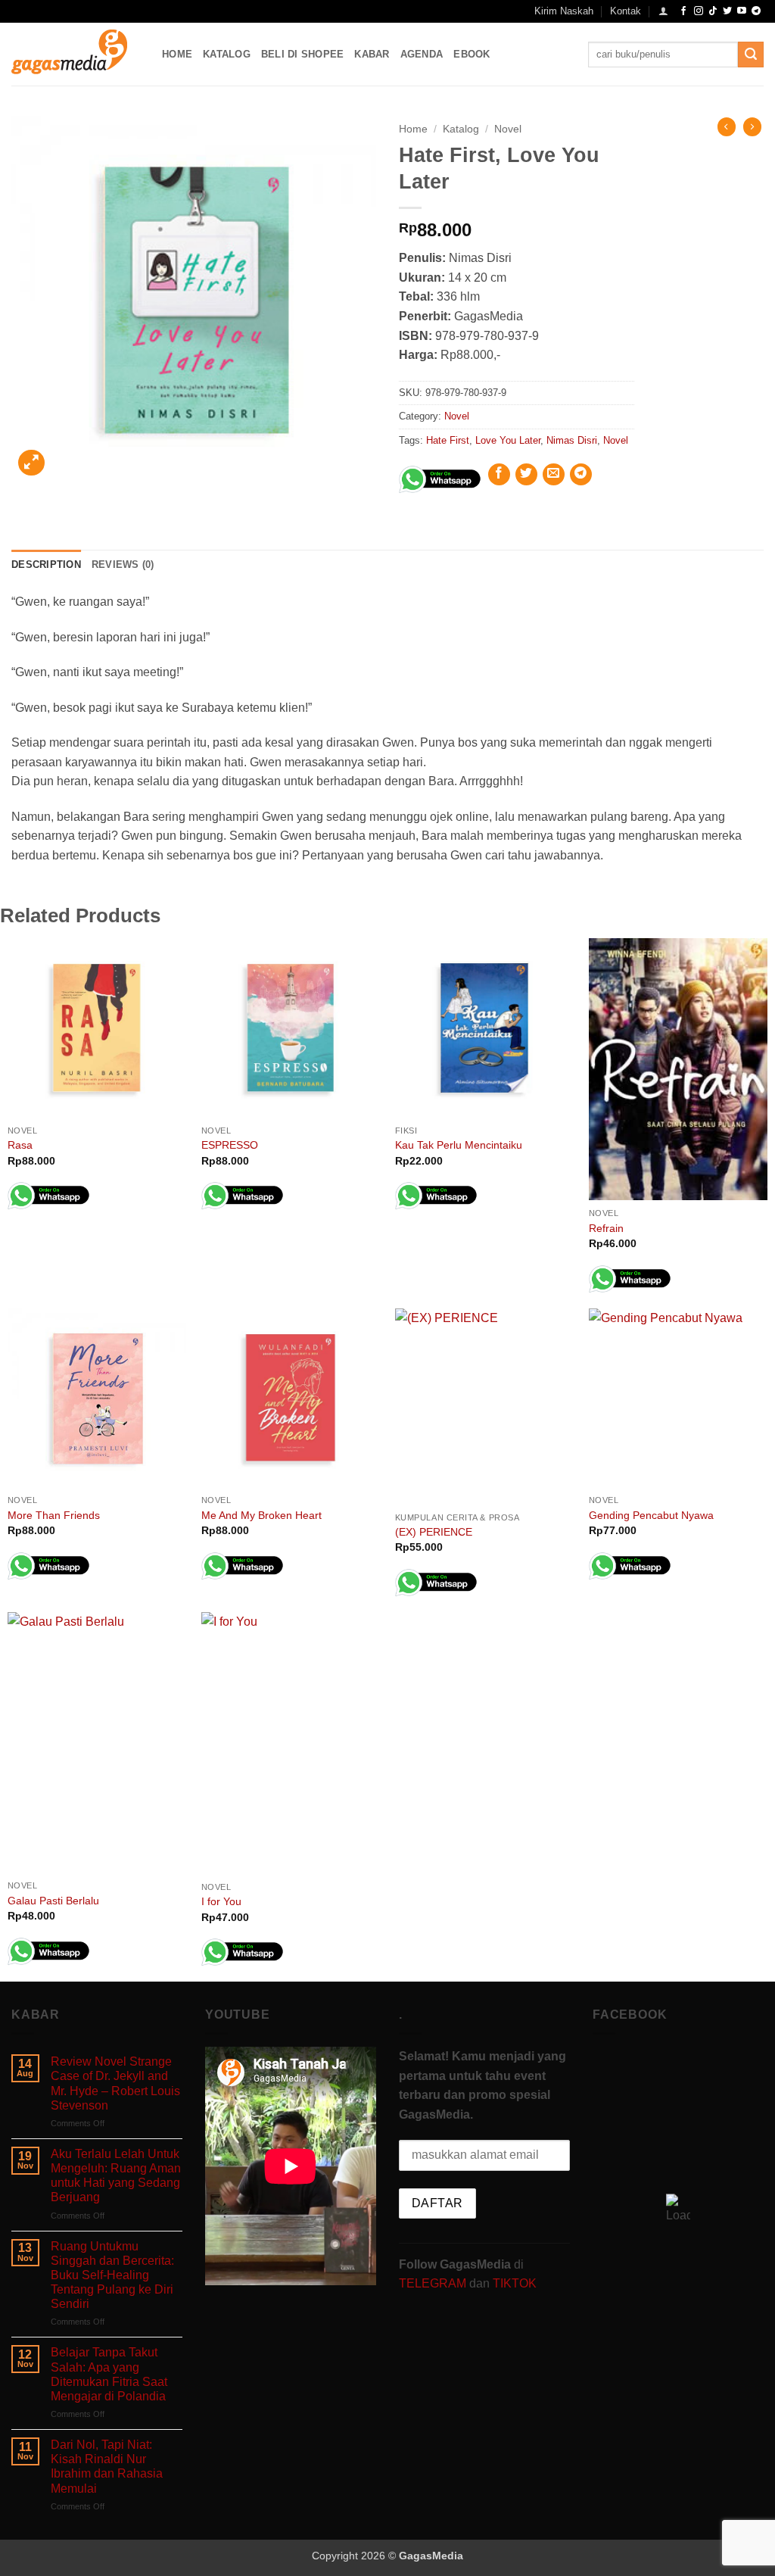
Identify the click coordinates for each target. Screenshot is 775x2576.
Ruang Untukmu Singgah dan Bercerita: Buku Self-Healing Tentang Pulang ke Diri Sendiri (112, 2275)
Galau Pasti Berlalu (53, 1901)
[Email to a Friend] (554, 474)
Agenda (422, 54)
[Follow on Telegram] (756, 11)
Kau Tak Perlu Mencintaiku (459, 1145)
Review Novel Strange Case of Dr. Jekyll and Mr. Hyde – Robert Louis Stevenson (115, 2083)
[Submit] (751, 55)
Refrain (606, 1228)
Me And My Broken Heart (261, 1515)
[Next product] (727, 126)
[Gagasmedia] (75, 54)
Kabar (372, 54)
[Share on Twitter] (526, 474)
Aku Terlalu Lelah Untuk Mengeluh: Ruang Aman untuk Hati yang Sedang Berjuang (116, 2176)
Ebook (472, 54)
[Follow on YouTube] (742, 11)
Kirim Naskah (564, 11)
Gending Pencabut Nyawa (651, 1515)
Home (177, 54)
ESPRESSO (230, 1145)
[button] (663, 11)
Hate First (448, 440)
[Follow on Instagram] (699, 11)
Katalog (227, 54)
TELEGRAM (434, 2283)
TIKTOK (515, 2283)
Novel (508, 129)
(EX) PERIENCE (434, 1532)
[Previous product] (752, 126)
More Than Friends (54, 1515)
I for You (221, 1901)
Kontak (626, 11)
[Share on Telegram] (581, 474)
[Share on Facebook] (499, 474)
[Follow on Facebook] (683, 11)
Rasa (20, 1145)
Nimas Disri (572, 440)
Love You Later (508, 440)
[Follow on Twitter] (727, 11)
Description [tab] (46, 564)
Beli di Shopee (303, 54)
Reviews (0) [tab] (123, 564)
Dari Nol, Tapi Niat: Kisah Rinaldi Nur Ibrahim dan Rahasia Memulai (107, 2467)
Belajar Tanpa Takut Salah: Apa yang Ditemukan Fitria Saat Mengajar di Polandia (109, 2374)
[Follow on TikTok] (713, 11)
